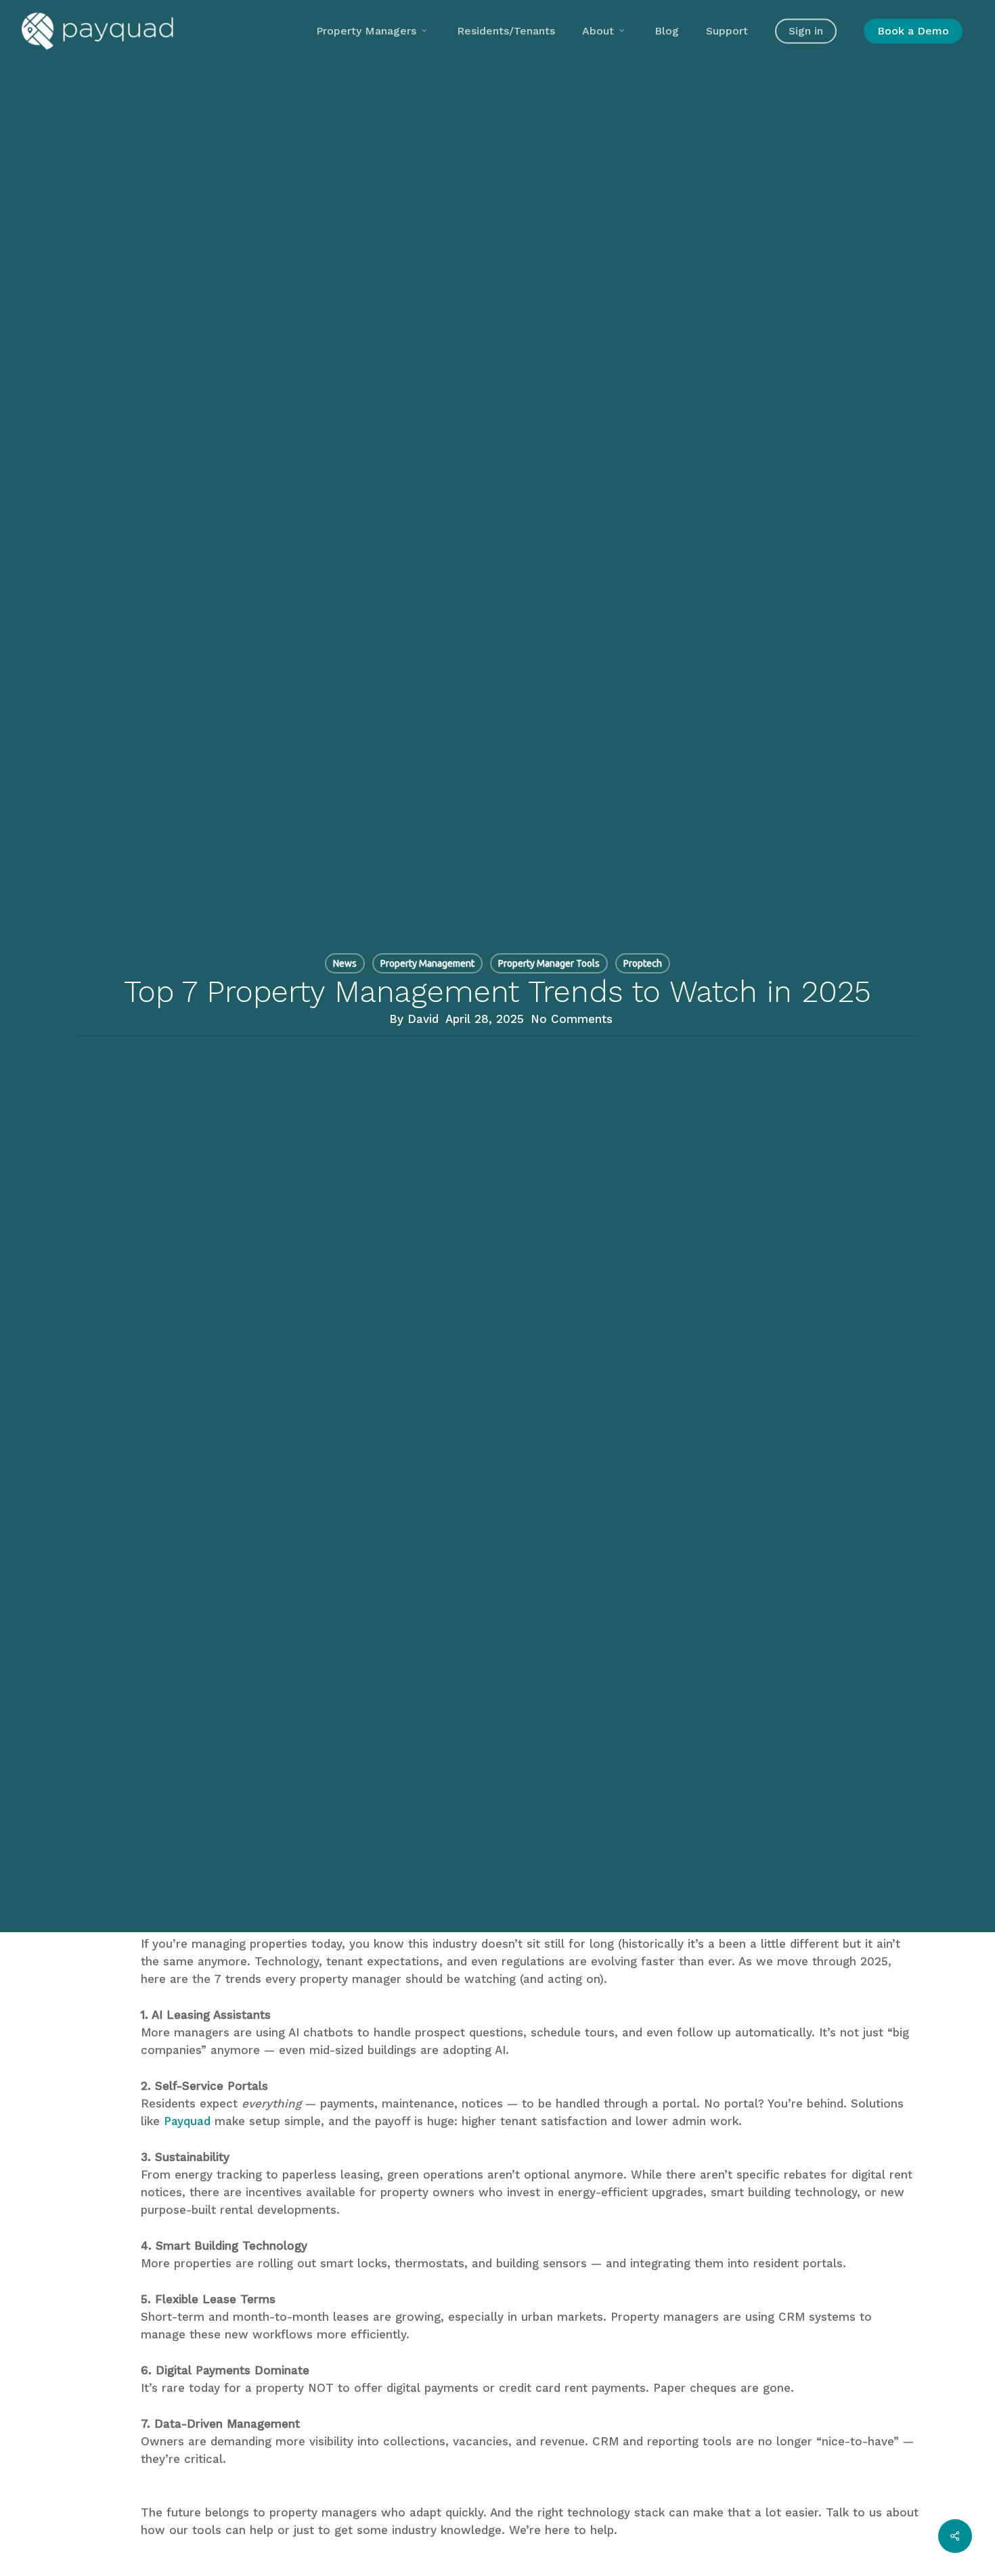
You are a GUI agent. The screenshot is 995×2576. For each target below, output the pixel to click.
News (345, 963)
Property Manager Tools (549, 963)
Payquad (187, 2121)
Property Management (427, 963)
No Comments (572, 1019)
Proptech (643, 963)
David (423, 1019)
